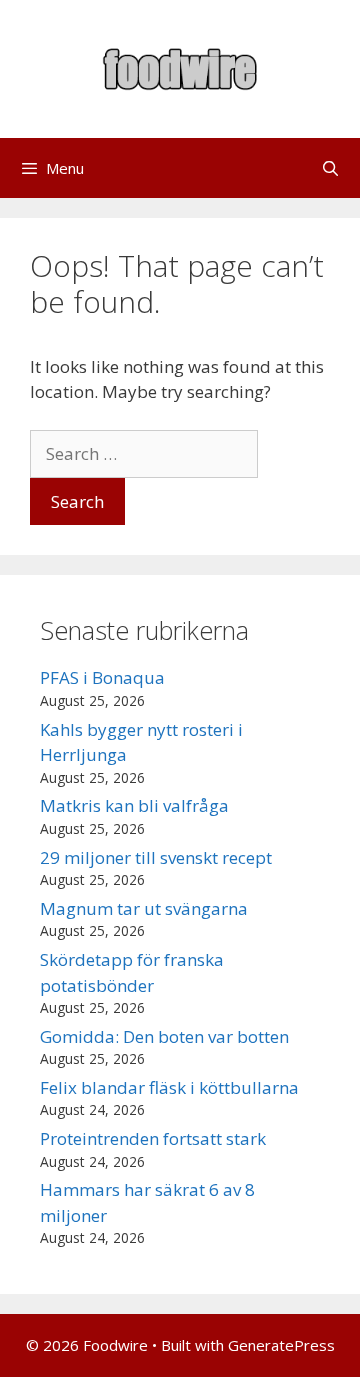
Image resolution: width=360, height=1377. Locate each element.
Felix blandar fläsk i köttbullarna (169, 1087)
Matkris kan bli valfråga (134, 805)
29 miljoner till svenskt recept (156, 857)
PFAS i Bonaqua (102, 677)
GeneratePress (281, 1345)
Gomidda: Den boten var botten (164, 1036)
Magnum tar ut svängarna (144, 908)
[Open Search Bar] (330, 168)
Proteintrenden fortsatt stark (153, 1138)
